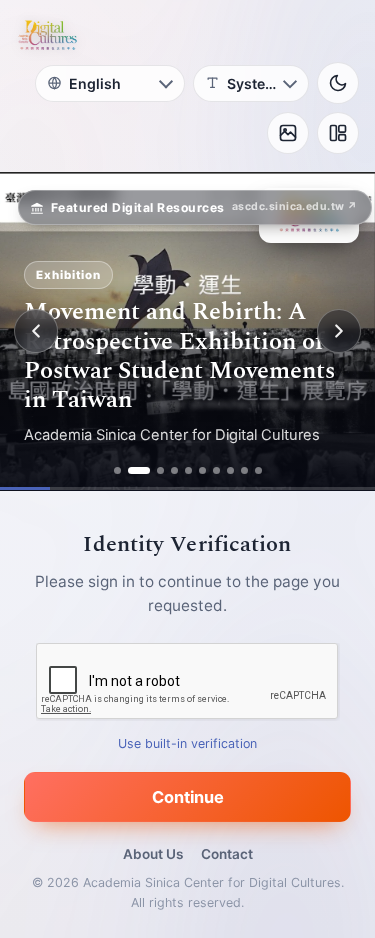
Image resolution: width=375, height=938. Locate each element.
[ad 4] (174, 470)
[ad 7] (216, 470)
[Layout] (338, 133)
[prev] (36, 331)
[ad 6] (202, 470)
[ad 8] (230, 470)
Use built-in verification (187, 743)
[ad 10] (258, 470)
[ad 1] (117, 470)
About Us (153, 854)
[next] (339, 331)
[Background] (288, 133)
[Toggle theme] (338, 83)
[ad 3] (160, 470)
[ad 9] (244, 470)
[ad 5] (188, 470)
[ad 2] (139, 470)
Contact (227, 854)
